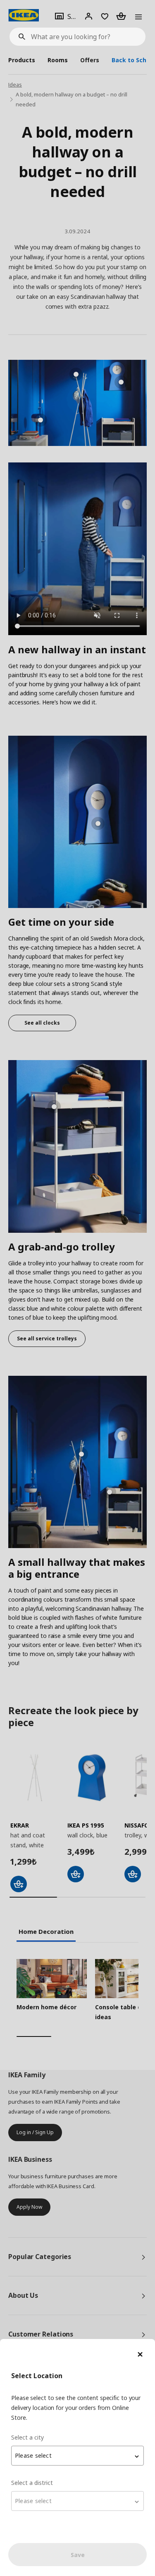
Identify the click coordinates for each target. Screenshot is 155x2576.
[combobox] (77, 2456)
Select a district (32, 2483)
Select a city (27, 2437)
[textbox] (77, 2456)
